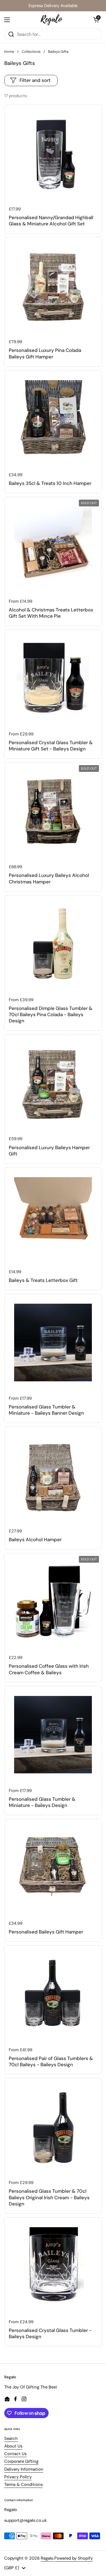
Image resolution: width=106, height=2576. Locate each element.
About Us (13, 2446)
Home (9, 52)
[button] (96, 20)
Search (11, 2438)
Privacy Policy (18, 2477)
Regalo (47, 2558)
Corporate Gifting (21, 2461)
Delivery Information (24, 2469)
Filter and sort (35, 80)
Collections (31, 52)
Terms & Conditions (23, 2484)
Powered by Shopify (73, 2558)
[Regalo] (52, 20)
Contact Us (15, 2454)
